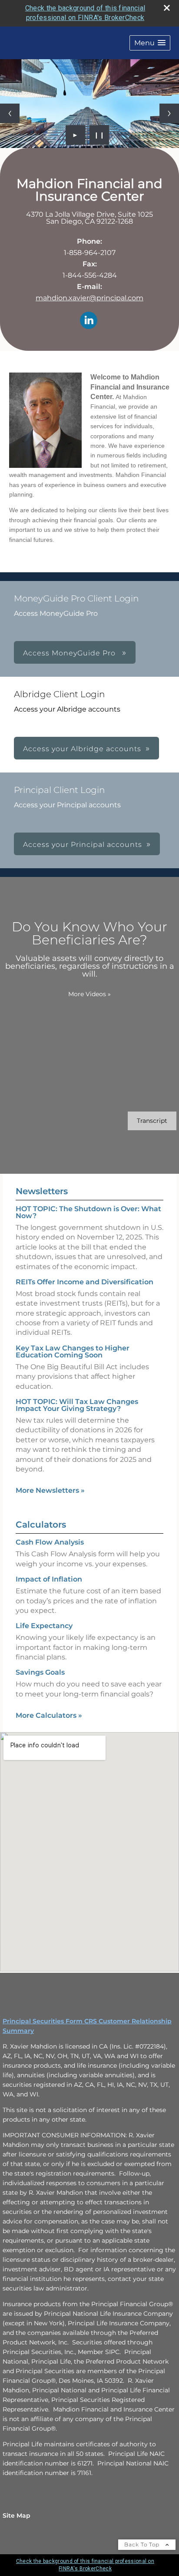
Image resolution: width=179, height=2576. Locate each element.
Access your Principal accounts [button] (83, 845)
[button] (150, 43)
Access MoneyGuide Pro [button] (70, 653)
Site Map (17, 2516)
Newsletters (42, 1191)
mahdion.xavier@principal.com (89, 298)
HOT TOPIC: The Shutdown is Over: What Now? (88, 1212)
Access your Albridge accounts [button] (82, 749)
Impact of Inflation (49, 1579)
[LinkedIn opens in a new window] (89, 321)
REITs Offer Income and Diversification (85, 1282)
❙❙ (99, 135)
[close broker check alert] (167, 8)
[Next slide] (169, 113)
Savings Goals (40, 1672)
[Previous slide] (10, 113)
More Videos (89, 994)
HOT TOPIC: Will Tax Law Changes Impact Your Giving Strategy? (77, 1405)
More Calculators (49, 1715)
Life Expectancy (44, 1626)
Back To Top (143, 2544)
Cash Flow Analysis (50, 1542)
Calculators (41, 1525)
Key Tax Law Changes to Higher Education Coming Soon (73, 1352)
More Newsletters (50, 1490)
